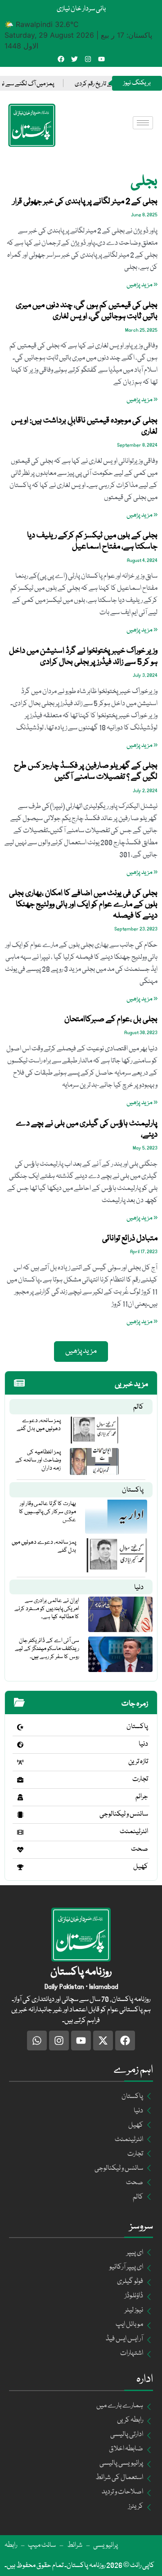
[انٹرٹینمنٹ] (20, 1832)
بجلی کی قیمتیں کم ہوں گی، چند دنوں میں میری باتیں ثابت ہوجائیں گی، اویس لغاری (87, 311)
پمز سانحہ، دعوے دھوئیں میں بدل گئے (39, 1425)
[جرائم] (20, 1797)
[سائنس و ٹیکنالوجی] (20, 1815)
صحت (139, 1849)
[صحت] (20, 1850)
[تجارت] (20, 1780)
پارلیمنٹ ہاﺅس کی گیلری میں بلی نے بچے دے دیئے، (87, 1129)
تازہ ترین (138, 1762)
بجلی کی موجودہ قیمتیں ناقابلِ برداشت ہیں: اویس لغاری (84, 426)
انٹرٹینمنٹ (134, 1832)
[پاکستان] (20, 1727)
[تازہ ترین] (20, 1762)
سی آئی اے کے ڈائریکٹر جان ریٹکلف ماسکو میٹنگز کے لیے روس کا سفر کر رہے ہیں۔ (47, 1649)
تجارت (140, 1779)
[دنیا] (20, 1745)
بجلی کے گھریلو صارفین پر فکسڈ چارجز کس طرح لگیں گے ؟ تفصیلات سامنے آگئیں (86, 771)
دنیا (139, 1588)
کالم (138, 1407)
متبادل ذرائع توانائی (130, 1238)
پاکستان (133, 1490)
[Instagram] (88, 59)
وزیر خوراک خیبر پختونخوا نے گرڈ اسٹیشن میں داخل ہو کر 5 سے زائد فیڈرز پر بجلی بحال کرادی (83, 656)
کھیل (141, 1867)
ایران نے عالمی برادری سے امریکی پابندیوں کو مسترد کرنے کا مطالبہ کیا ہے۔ (47, 1609)
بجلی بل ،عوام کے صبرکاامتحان (111, 1019)
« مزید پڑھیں (142, 285)
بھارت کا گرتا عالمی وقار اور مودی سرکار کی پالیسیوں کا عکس (47, 1512)
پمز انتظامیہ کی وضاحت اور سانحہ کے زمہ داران (38, 1460)
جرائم (142, 1797)
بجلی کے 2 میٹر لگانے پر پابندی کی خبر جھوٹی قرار (85, 202)
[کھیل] (20, 1867)
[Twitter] (74, 59)
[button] (81, 1352)
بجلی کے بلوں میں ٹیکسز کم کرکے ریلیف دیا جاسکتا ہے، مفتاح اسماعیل (92, 541)
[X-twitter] (103, 2041)
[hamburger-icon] (143, 123)
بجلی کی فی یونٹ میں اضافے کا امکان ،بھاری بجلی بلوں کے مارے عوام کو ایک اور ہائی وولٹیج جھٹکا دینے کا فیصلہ (83, 904)
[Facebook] (61, 59)
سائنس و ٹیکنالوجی (124, 1814)
